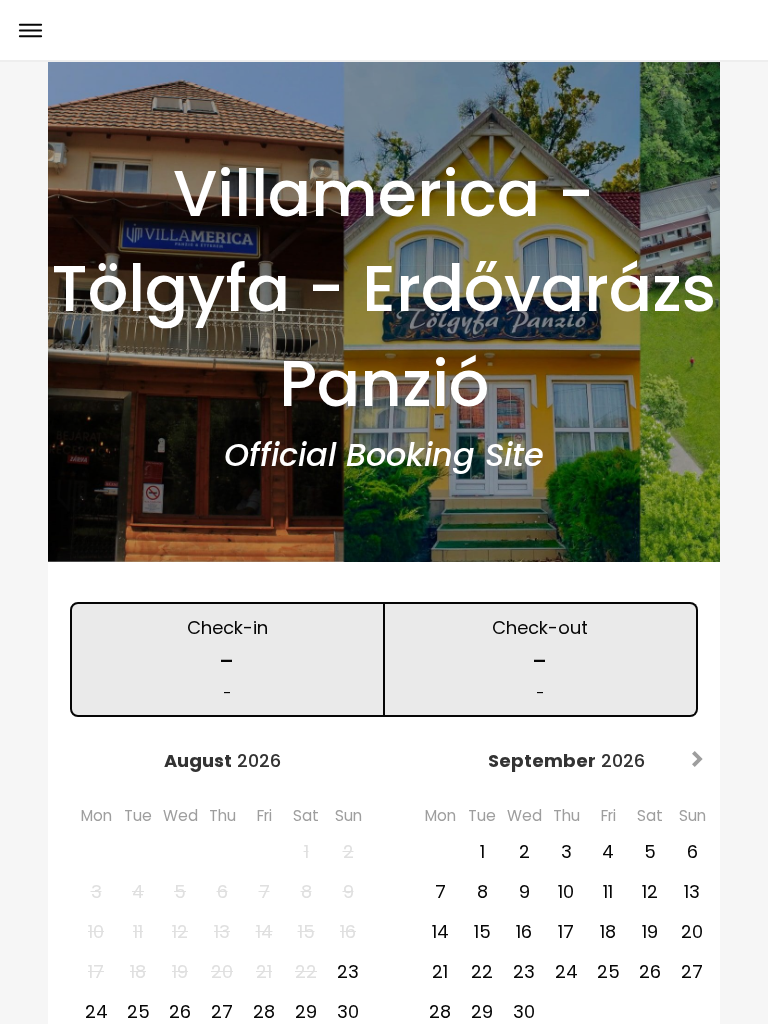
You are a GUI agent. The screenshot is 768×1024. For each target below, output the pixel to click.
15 (482, 931)
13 (692, 891)
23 (348, 971)
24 (566, 971)
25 (608, 971)
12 (650, 891)
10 (566, 891)
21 (440, 971)
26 (650, 971)
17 (566, 931)
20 (692, 931)
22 (482, 971)
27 (692, 971)
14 (440, 931)
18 (608, 931)
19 (650, 931)
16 (524, 931)
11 (608, 891)
